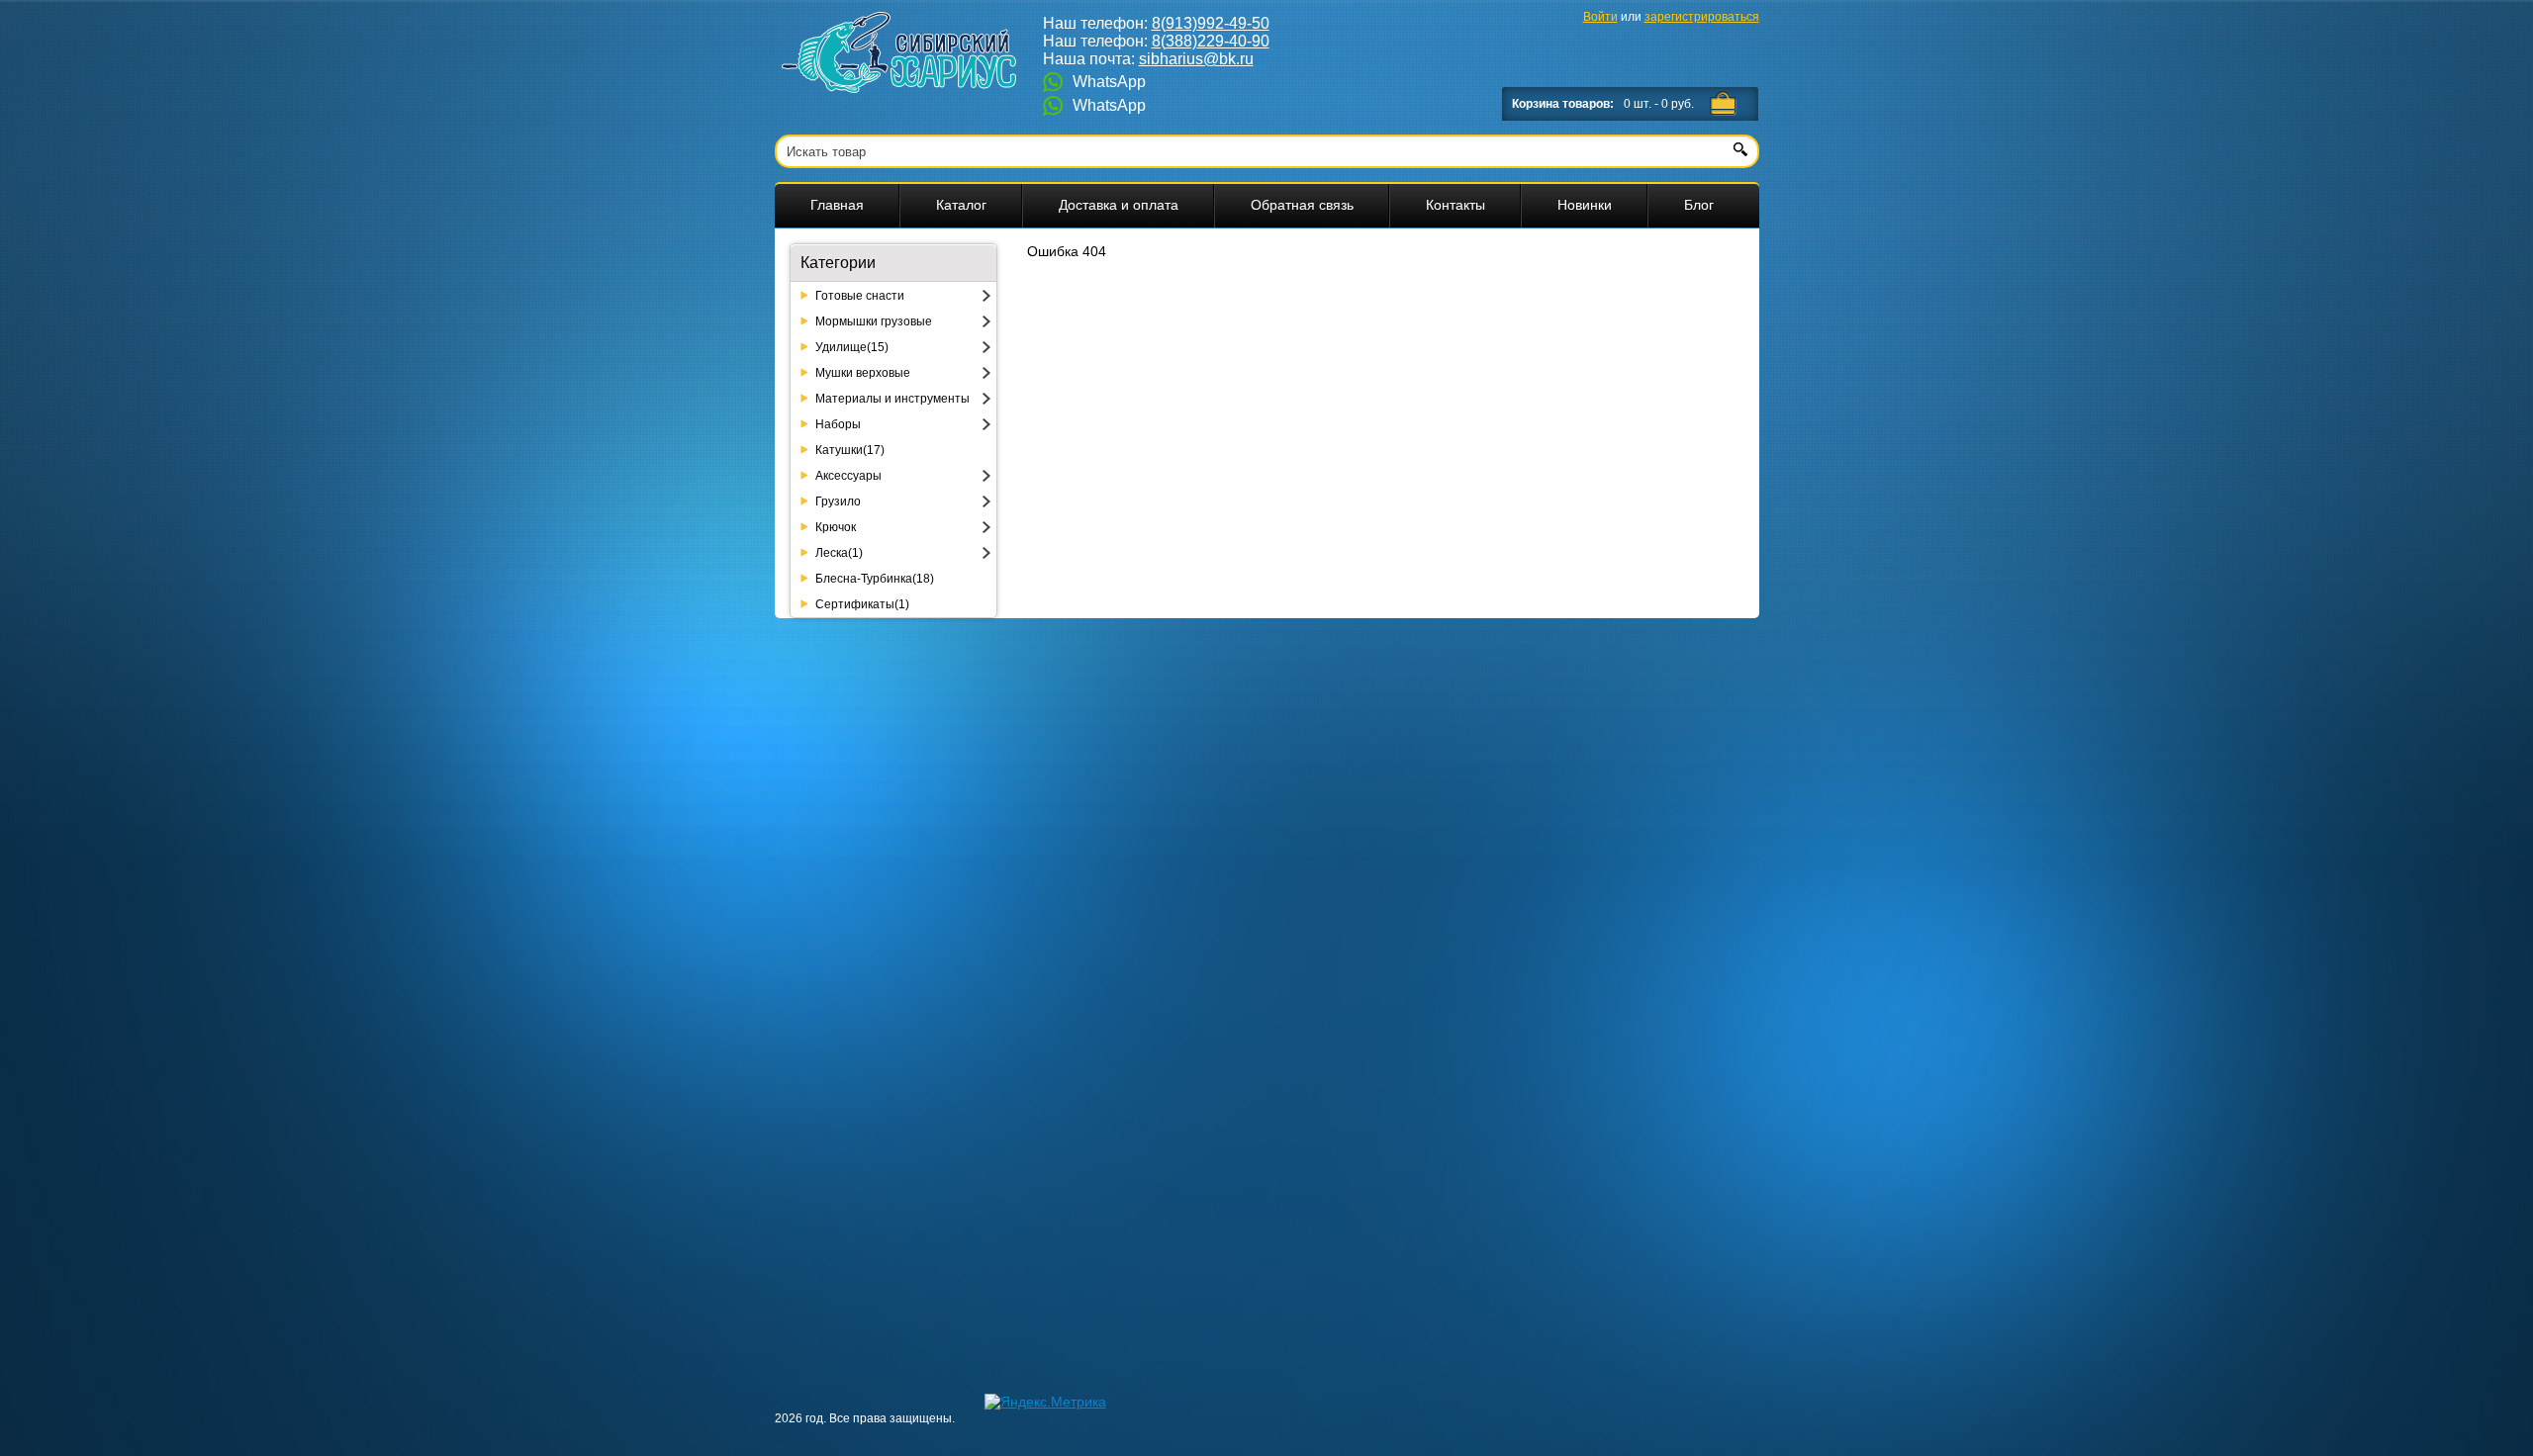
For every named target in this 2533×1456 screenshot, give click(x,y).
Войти (1600, 17)
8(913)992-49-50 (1211, 23)
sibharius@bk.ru (1196, 59)
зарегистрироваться (1702, 17)
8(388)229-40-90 (1211, 41)
